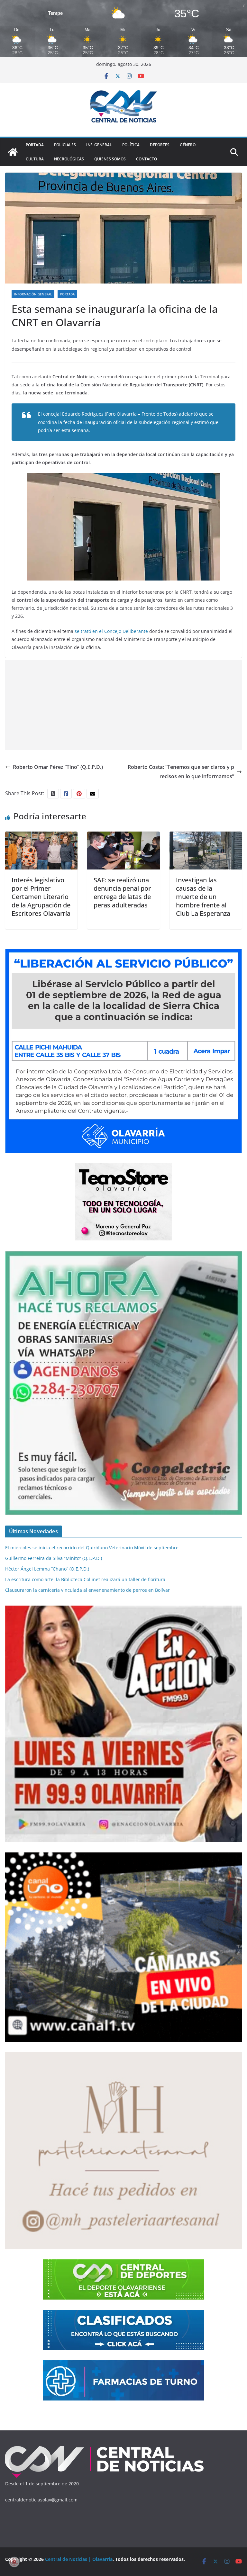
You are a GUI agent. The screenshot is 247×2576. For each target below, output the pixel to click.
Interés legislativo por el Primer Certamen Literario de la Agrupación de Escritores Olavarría (41, 897)
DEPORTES (160, 145)
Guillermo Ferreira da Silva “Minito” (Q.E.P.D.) (54, 1558)
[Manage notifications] (14, 2562)
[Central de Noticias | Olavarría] (13, 152)
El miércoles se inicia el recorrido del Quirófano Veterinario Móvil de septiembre (92, 1548)
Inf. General (99, 145)
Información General (33, 294)
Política (131, 145)
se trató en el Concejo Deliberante (111, 631)
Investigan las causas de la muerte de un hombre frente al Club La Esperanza (203, 897)
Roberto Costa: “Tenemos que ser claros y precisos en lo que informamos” (181, 772)
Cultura (35, 159)
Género (188, 145)
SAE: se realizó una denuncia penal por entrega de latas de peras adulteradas (122, 892)
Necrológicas (69, 159)
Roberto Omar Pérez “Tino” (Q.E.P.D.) (58, 767)
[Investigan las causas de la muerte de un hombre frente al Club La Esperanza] (206, 836)
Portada (35, 145)
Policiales (65, 145)
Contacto (146, 159)
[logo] (105, 2447)
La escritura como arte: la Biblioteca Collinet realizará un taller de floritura (85, 1579)
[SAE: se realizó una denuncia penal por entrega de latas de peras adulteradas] (123, 836)
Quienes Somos (110, 159)
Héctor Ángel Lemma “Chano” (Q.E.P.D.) (47, 1569)
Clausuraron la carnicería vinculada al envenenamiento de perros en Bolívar (87, 1590)
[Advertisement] (123, 705)
